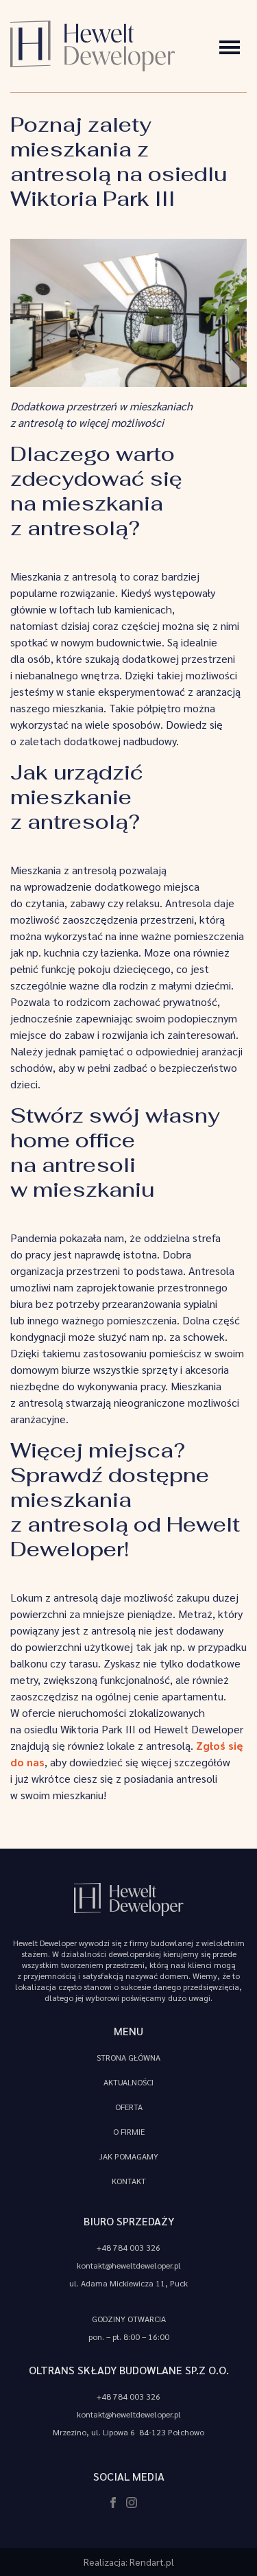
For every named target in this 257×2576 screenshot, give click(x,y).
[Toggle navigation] (230, 46)
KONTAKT (129, 2181)
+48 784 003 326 (128, 2247)
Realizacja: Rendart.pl (129, 2562)
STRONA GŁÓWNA (128, 2057)
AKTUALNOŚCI (128, 2082)
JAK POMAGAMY (129, 2156)
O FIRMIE (129, 2131)
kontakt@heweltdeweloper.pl (129, 2265)
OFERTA (129, 2107)
